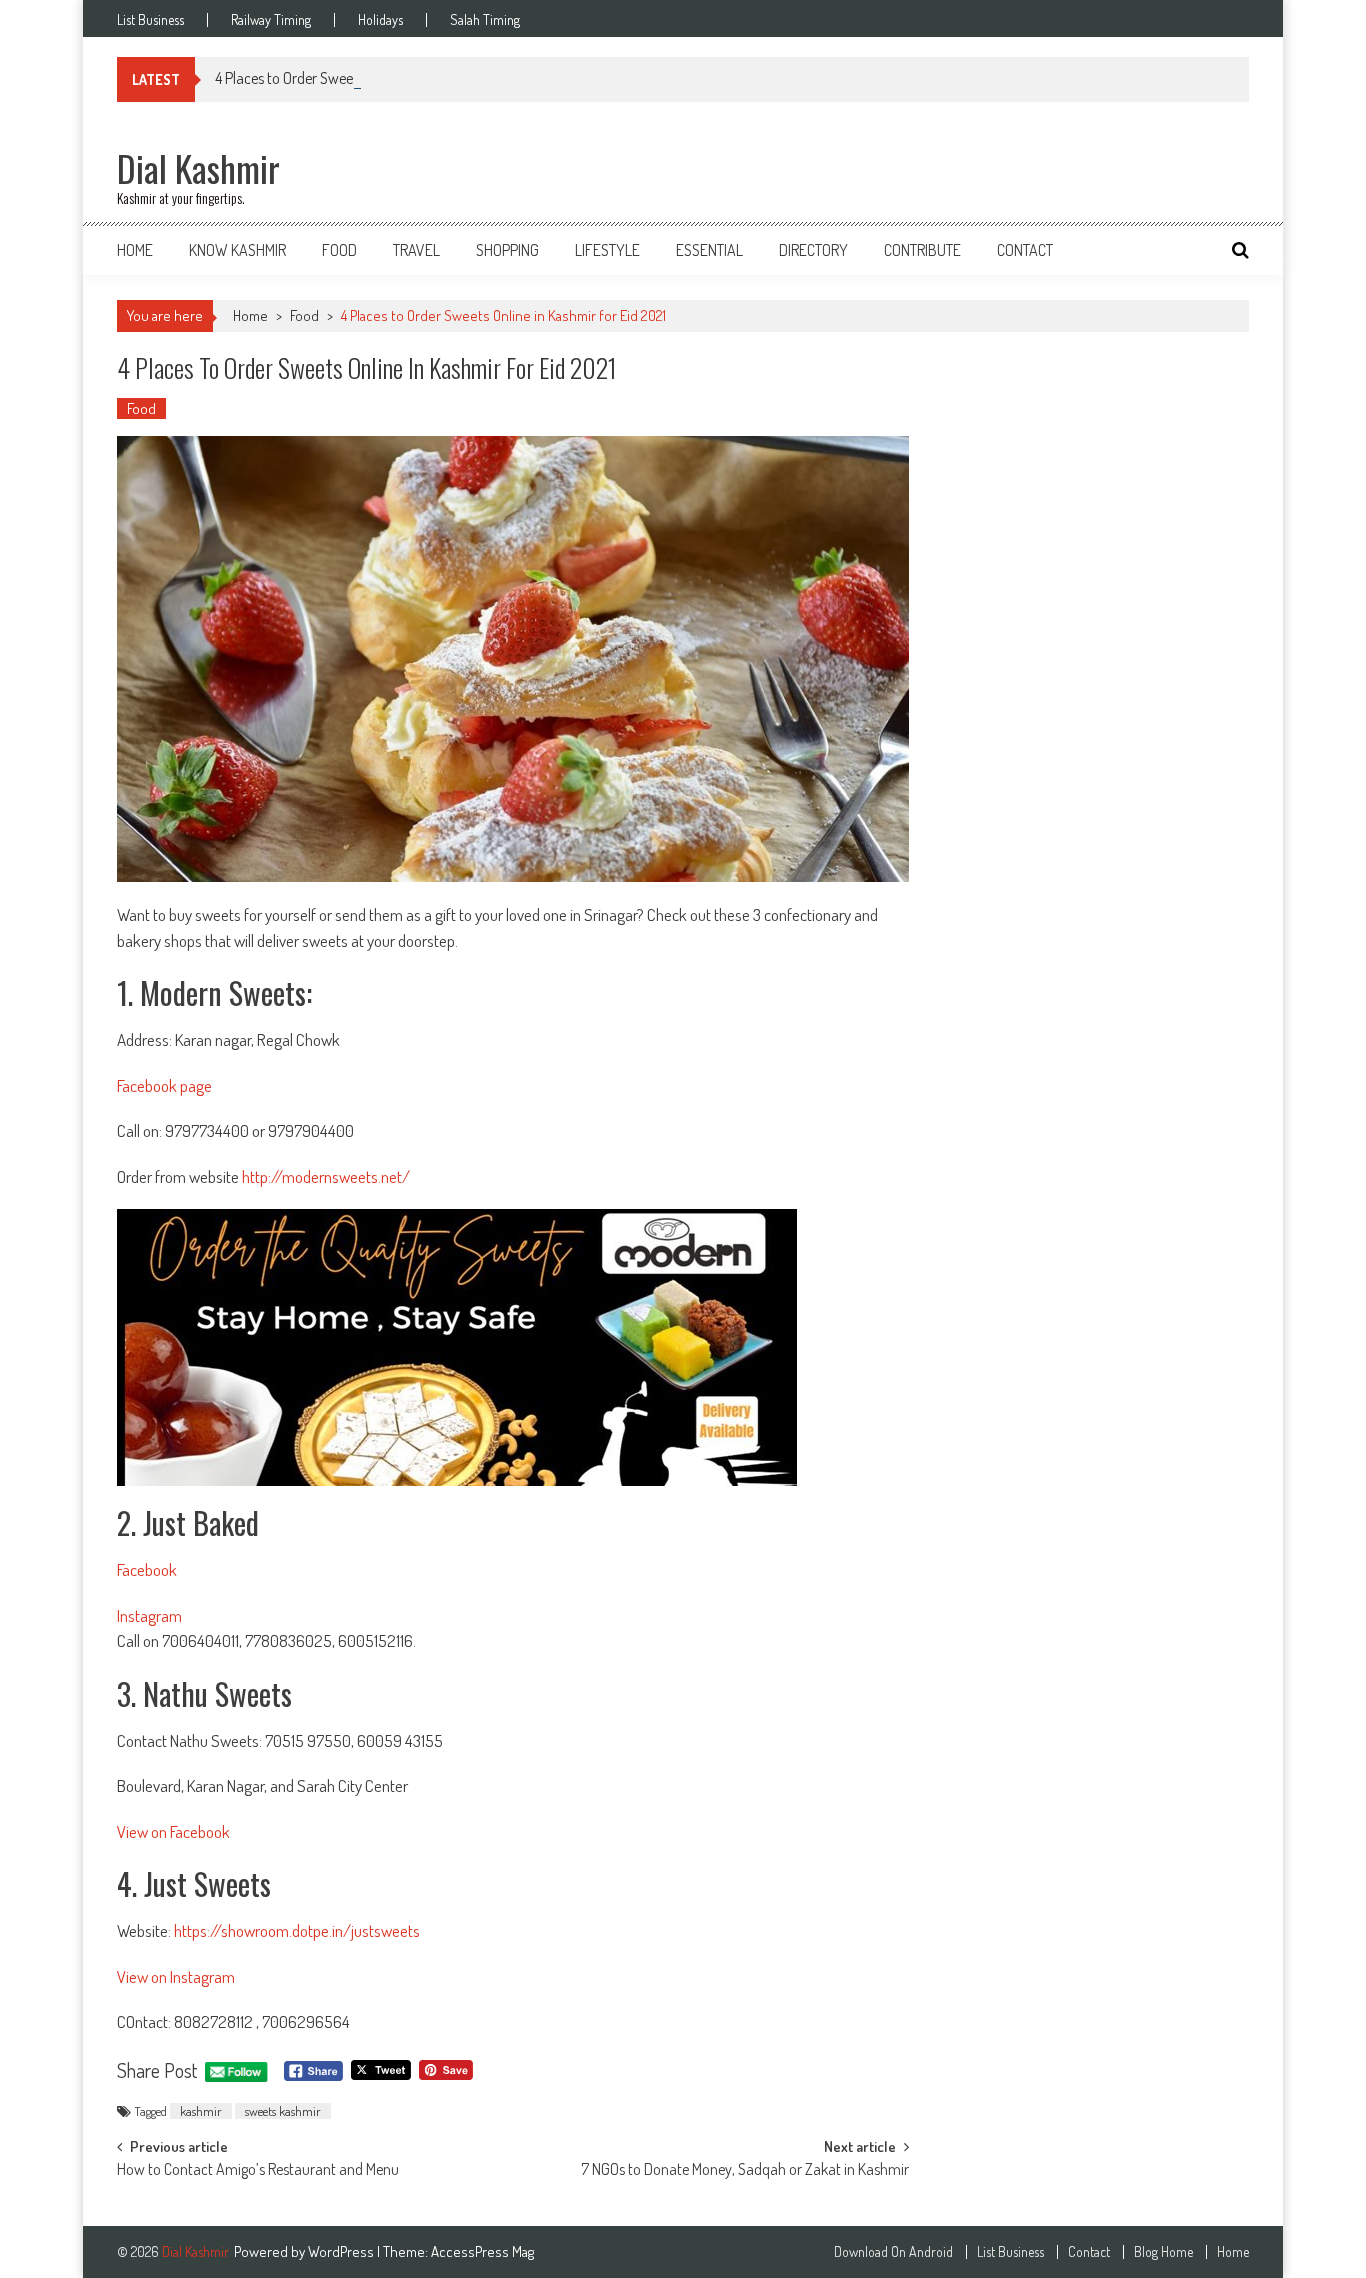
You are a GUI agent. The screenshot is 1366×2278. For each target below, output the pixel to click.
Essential (709, 250)
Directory (813, 250)
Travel (416, 250)
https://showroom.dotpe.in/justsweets (297, 1930)
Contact (1025, 250)
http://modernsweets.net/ (326, 1176)
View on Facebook (173, 1831)
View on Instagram (176, 1976)
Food (339, 250)
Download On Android (893, 2252)
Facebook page (164, 1085)
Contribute (922, 250)
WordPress (342, 2251)
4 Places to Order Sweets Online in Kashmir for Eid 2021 (381, 78)
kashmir (201, 2111)
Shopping (507, 250)
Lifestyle (607, 250)
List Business (150, 20)
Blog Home (1163, 2252)
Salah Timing (485, 20)
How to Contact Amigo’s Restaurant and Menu (258, 2171)
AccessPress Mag (482, 2251)
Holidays (380, 20)
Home (135, 250)
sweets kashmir (283, 2111)
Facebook (147, 1569)
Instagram (149, 1615)
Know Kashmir (237, 250)
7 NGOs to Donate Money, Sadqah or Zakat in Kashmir (745, 2171)
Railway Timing (271, 20)
